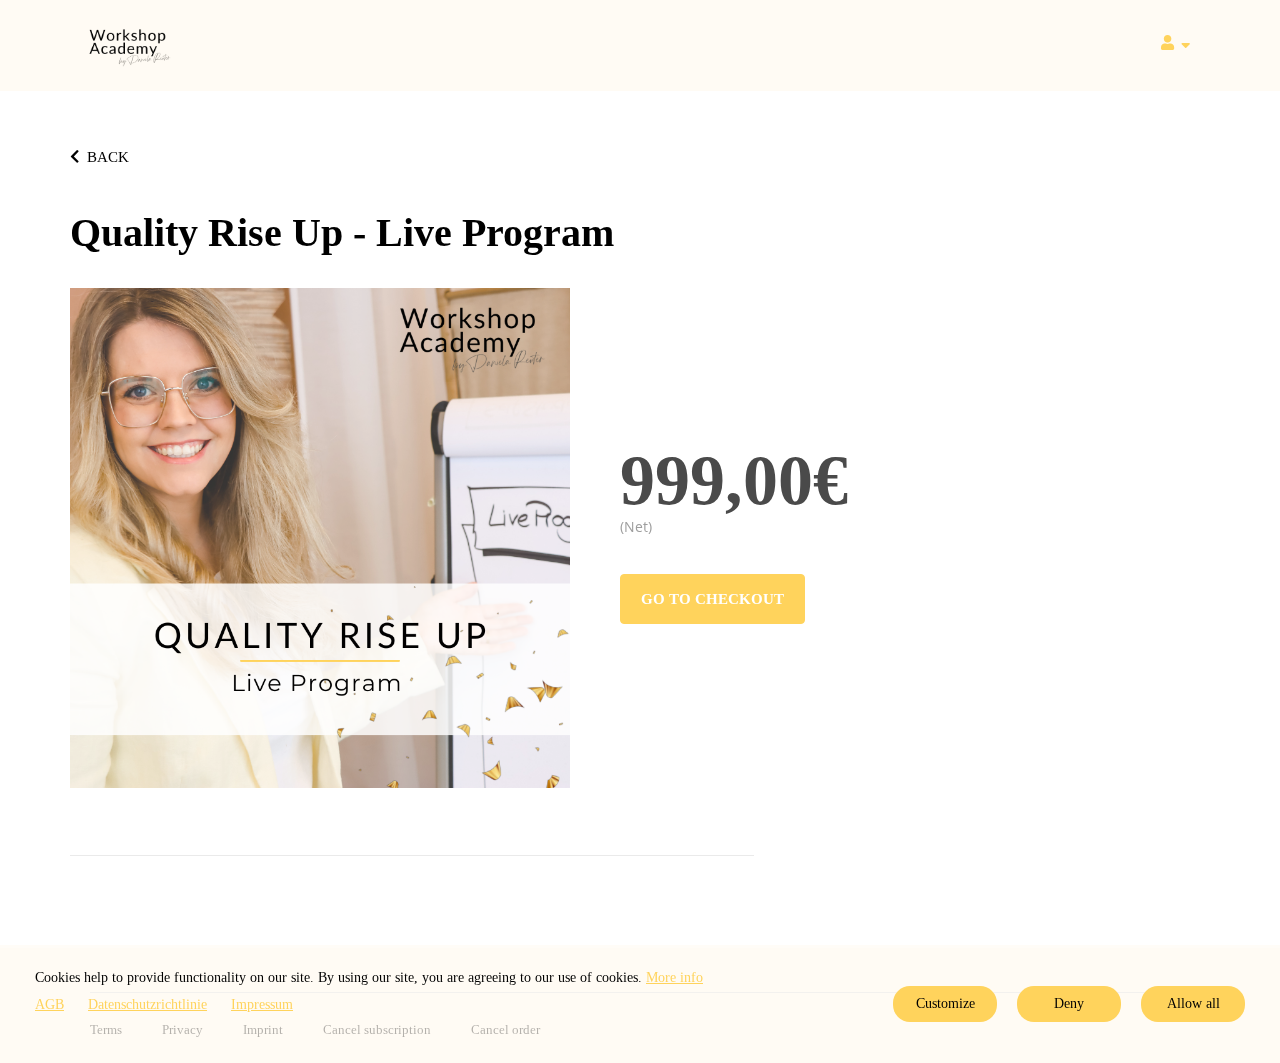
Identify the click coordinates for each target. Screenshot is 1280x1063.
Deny (1069, 1003)
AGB (49, 1004)
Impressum (262, 1004)
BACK (108, 157)
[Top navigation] (1175, 45)
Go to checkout (712, 599)
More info (674, 977)
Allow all (1193, 1003)
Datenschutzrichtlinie (147, 1004)
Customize (945, 1003)
